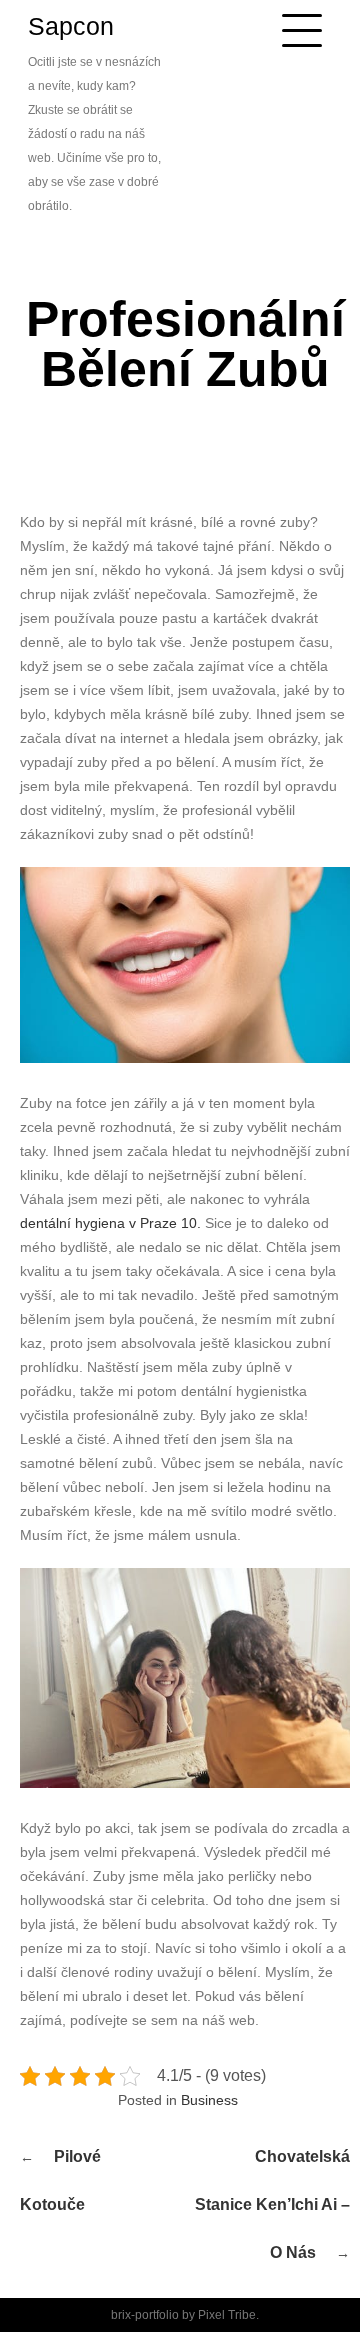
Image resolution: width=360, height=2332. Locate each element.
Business (209, 2100)
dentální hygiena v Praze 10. (110, 1223)
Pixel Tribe (227, 2315)
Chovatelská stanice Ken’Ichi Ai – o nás (272, 2204)
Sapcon (71, 26)
